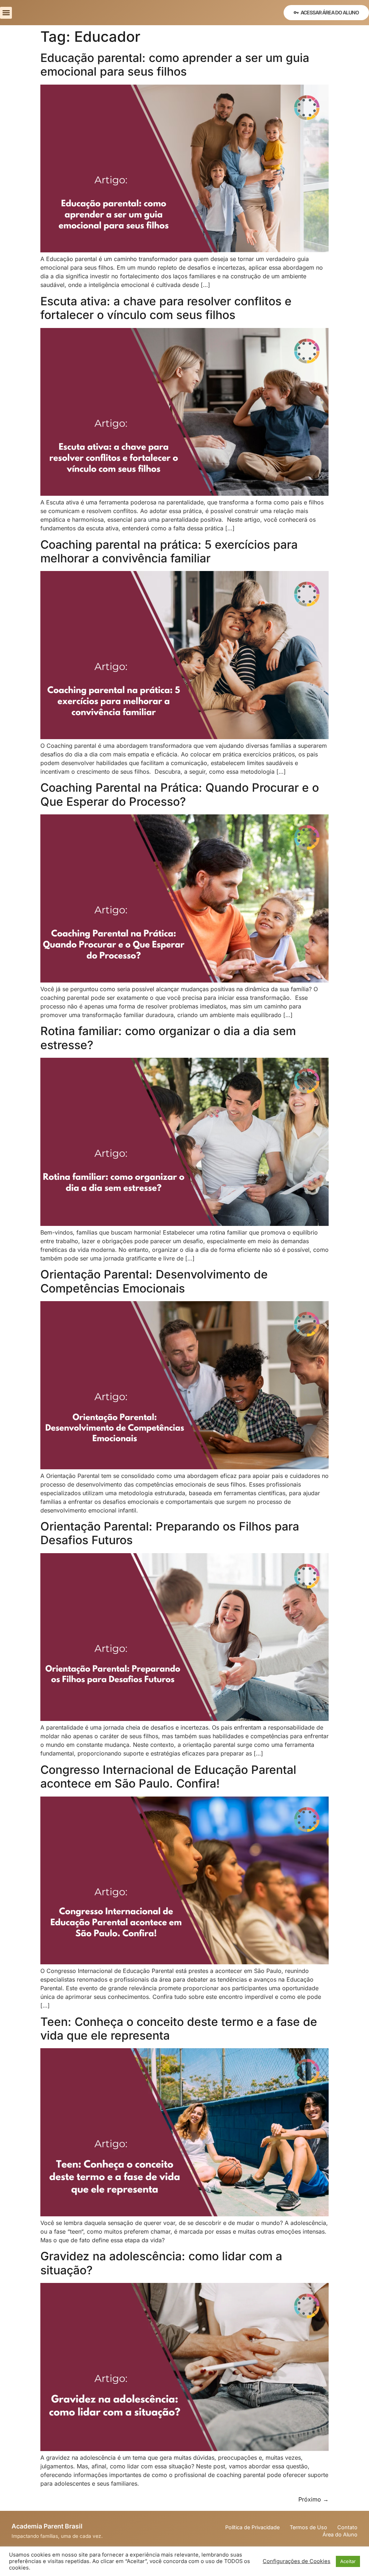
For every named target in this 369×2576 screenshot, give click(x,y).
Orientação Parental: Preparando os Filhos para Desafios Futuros (170, 1533)
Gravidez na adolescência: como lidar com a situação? (161, 2263)
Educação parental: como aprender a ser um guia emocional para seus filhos (175, 65)
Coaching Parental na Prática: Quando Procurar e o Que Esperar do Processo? (180, 794)
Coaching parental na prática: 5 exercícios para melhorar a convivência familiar (169, 551)
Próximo (314, 2499)
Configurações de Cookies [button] (297, 2561)
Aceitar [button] (348, 2561)
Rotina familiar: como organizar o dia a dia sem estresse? (168, 1038)
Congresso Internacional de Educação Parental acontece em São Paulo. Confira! (168, 1777)
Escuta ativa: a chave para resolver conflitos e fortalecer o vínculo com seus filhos (166, 308)
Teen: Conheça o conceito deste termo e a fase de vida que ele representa (179, 2029)
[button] (6, 13)
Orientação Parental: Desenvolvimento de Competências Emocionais (154, 1281)
